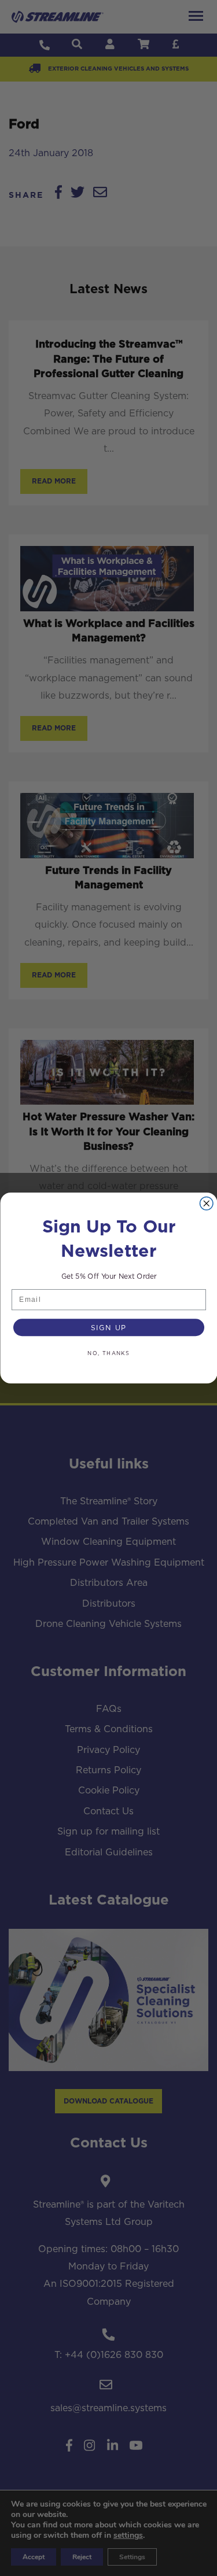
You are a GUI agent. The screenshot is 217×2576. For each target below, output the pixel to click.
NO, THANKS (109, 1354)
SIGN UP (108, 1328)
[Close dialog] (206, 1204)
